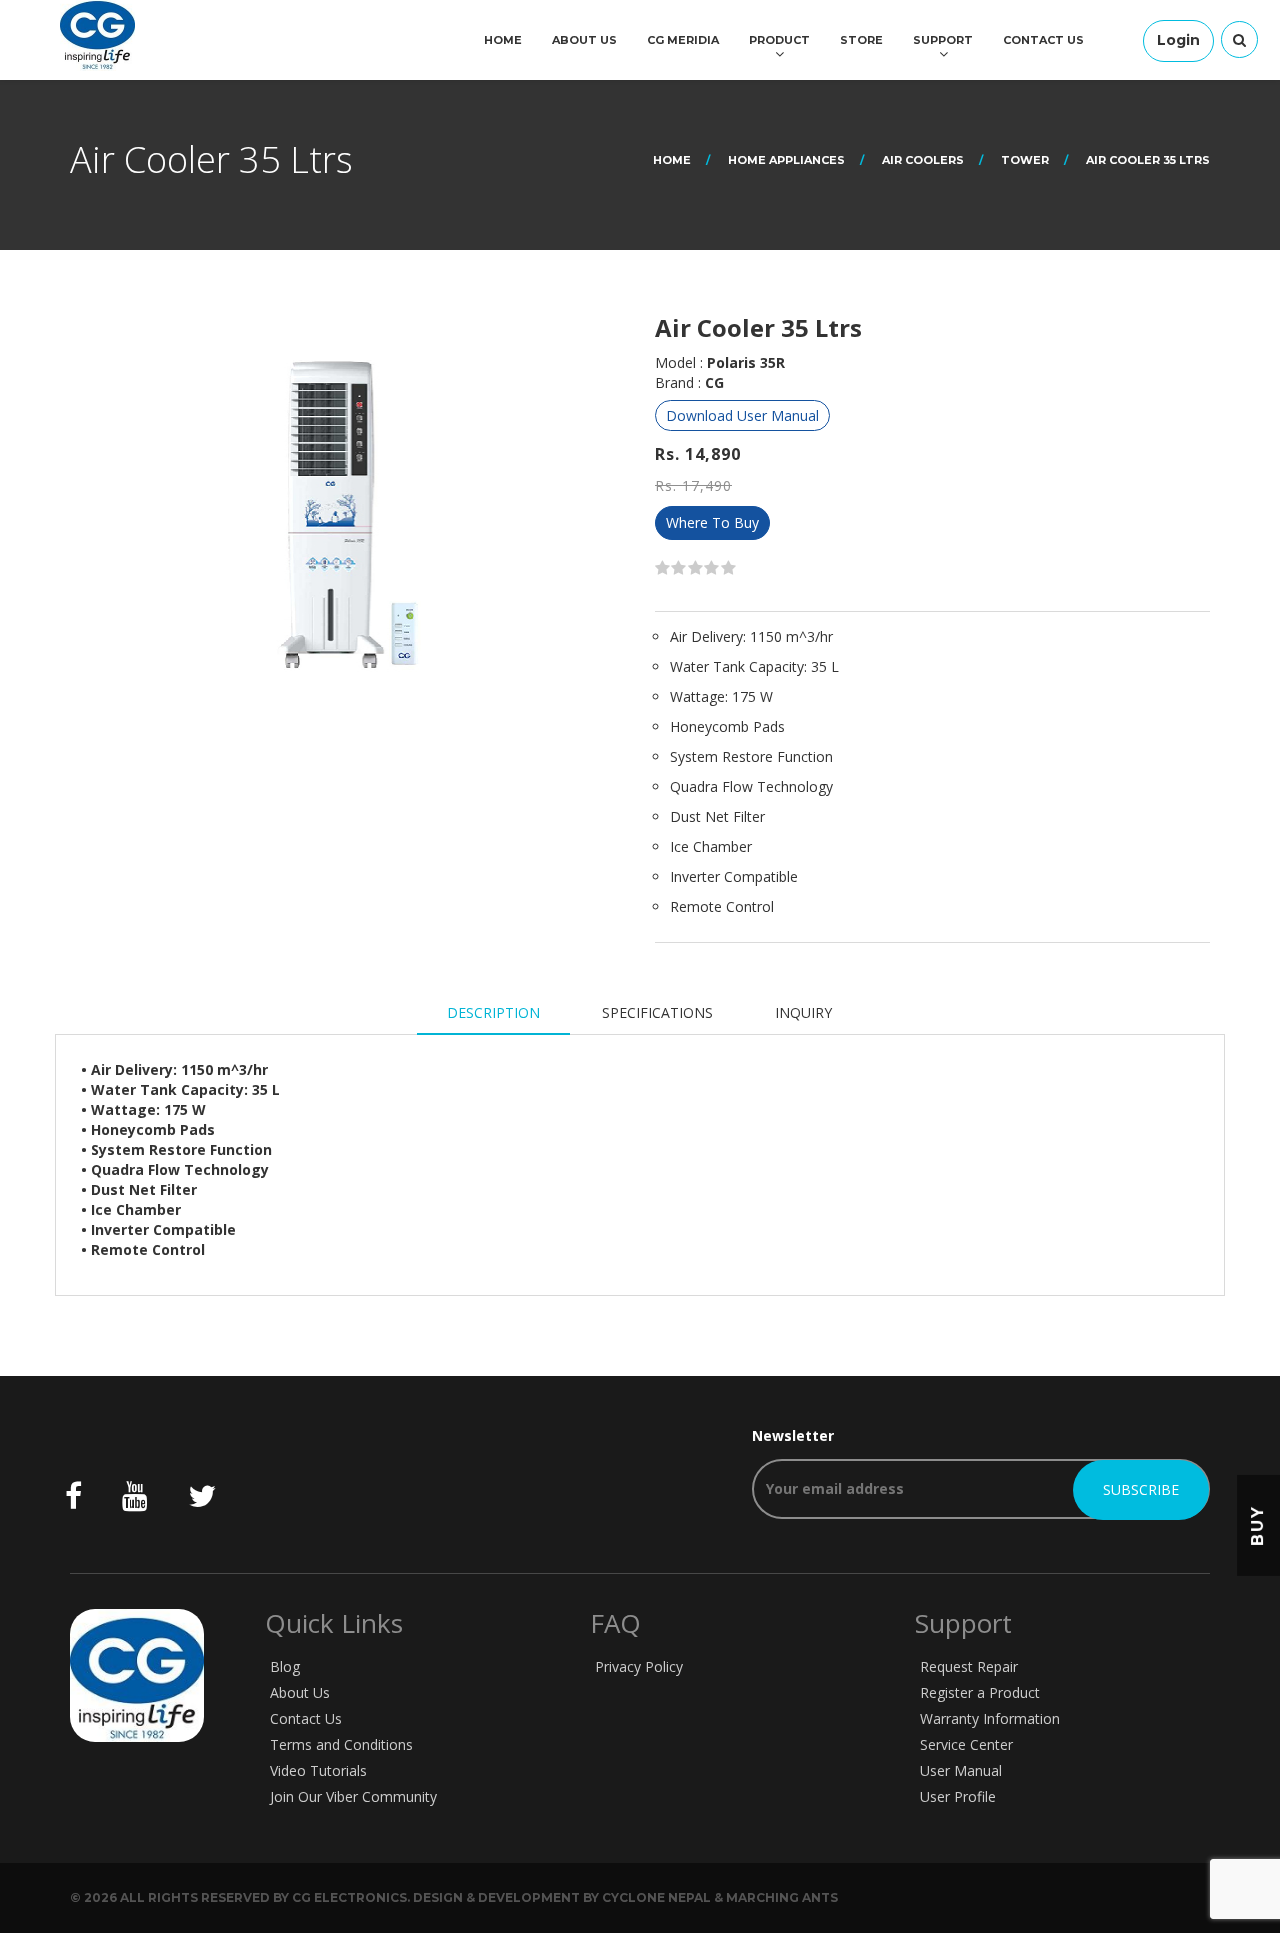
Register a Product (980, 1692)
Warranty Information (990, 1718)
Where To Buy (712, 522)
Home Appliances (786, 160)
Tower (1025, 160)
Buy (1257, 1524)
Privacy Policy (639, 1666)
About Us (584, 40)
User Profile (958, 1796)
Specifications (657, 1012)
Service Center (966, 1744)
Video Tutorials (318, 1770)
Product (779, 40)
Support (943, 40)
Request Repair (969, 1666)
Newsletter (793, 1435)
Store (861, 40)
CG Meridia (683, 40)
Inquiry (803, 1012)
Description (493, 1012)
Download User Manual (742, 415)
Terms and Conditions (341, 1744)
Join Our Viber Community (353, 1796)
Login (1178, 40)
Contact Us (1043, 40)
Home (503, 40)
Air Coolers (923, 160)
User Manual (961, 1770)
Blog (285, 1666)
